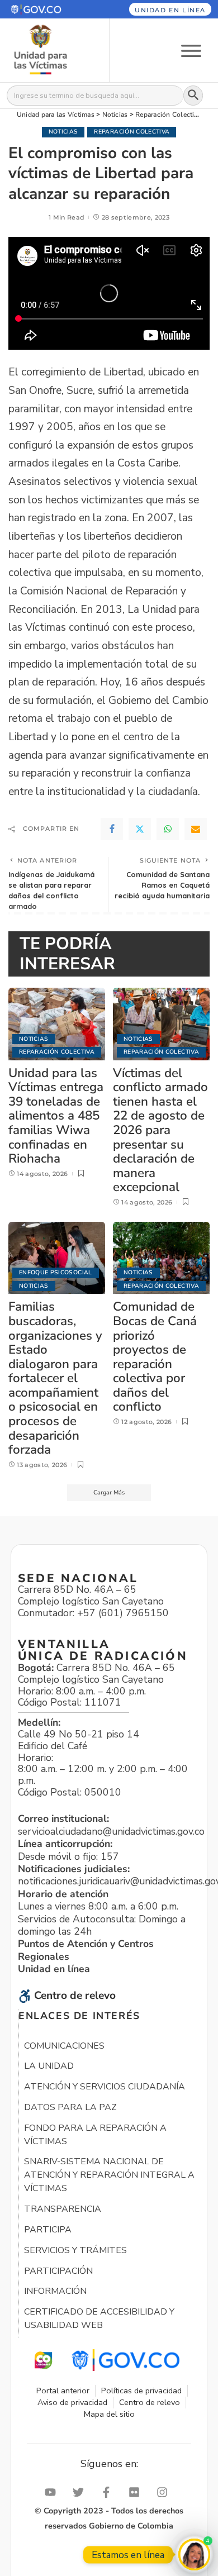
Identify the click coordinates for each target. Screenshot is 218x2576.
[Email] (196, 829)
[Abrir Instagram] (165, 2492)
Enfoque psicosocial (56, 1272)
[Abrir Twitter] (81, 2492)
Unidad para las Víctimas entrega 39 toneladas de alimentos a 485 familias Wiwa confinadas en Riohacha (56, 1116)
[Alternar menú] (191, 50)
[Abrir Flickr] (137, 2492)
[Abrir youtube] (53, 2492)
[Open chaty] (194, 2554)
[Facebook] (112, 829)
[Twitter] (140, 829)
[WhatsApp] (168, 829)
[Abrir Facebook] (109, 2492)
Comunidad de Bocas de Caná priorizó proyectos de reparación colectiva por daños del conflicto (155, 1356)
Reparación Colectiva (132, 132)
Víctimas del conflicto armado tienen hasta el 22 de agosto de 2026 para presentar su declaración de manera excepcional (160, 1130)
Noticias (63, 132)
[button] (48, 9)
